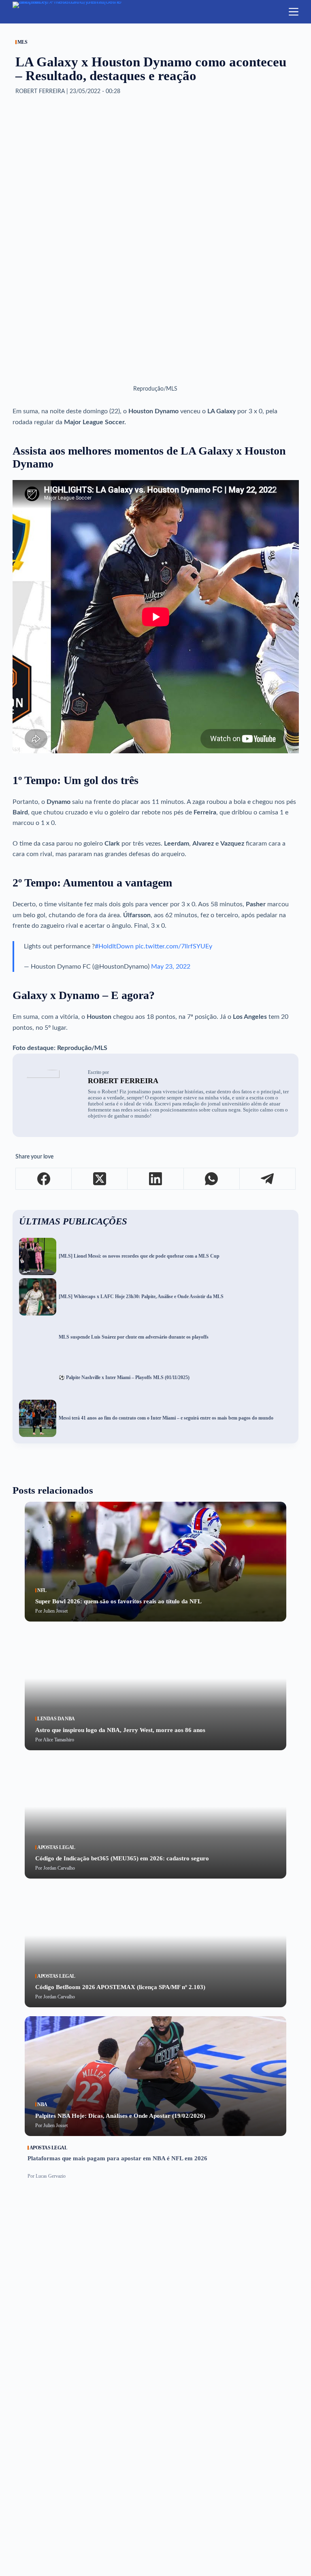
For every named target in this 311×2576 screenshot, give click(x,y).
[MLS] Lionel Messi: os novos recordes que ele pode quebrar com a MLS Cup (139, 1256)
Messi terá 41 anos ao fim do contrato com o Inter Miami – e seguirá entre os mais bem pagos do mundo (166, 1418)
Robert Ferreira (123, 1081)
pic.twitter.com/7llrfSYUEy (174, 946)
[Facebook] (44, 1179)
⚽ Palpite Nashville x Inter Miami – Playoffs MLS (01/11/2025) (124, 1378)
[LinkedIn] (155, 1179)
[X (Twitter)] (100, 1179)
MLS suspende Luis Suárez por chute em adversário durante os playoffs (134, 1337)
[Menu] (294, 12)
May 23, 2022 (171, 967)
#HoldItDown (114, 946)
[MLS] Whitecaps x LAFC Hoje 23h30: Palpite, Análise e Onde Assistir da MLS (141, 1297)
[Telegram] (268, 1179)
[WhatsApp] (212, 1179)
